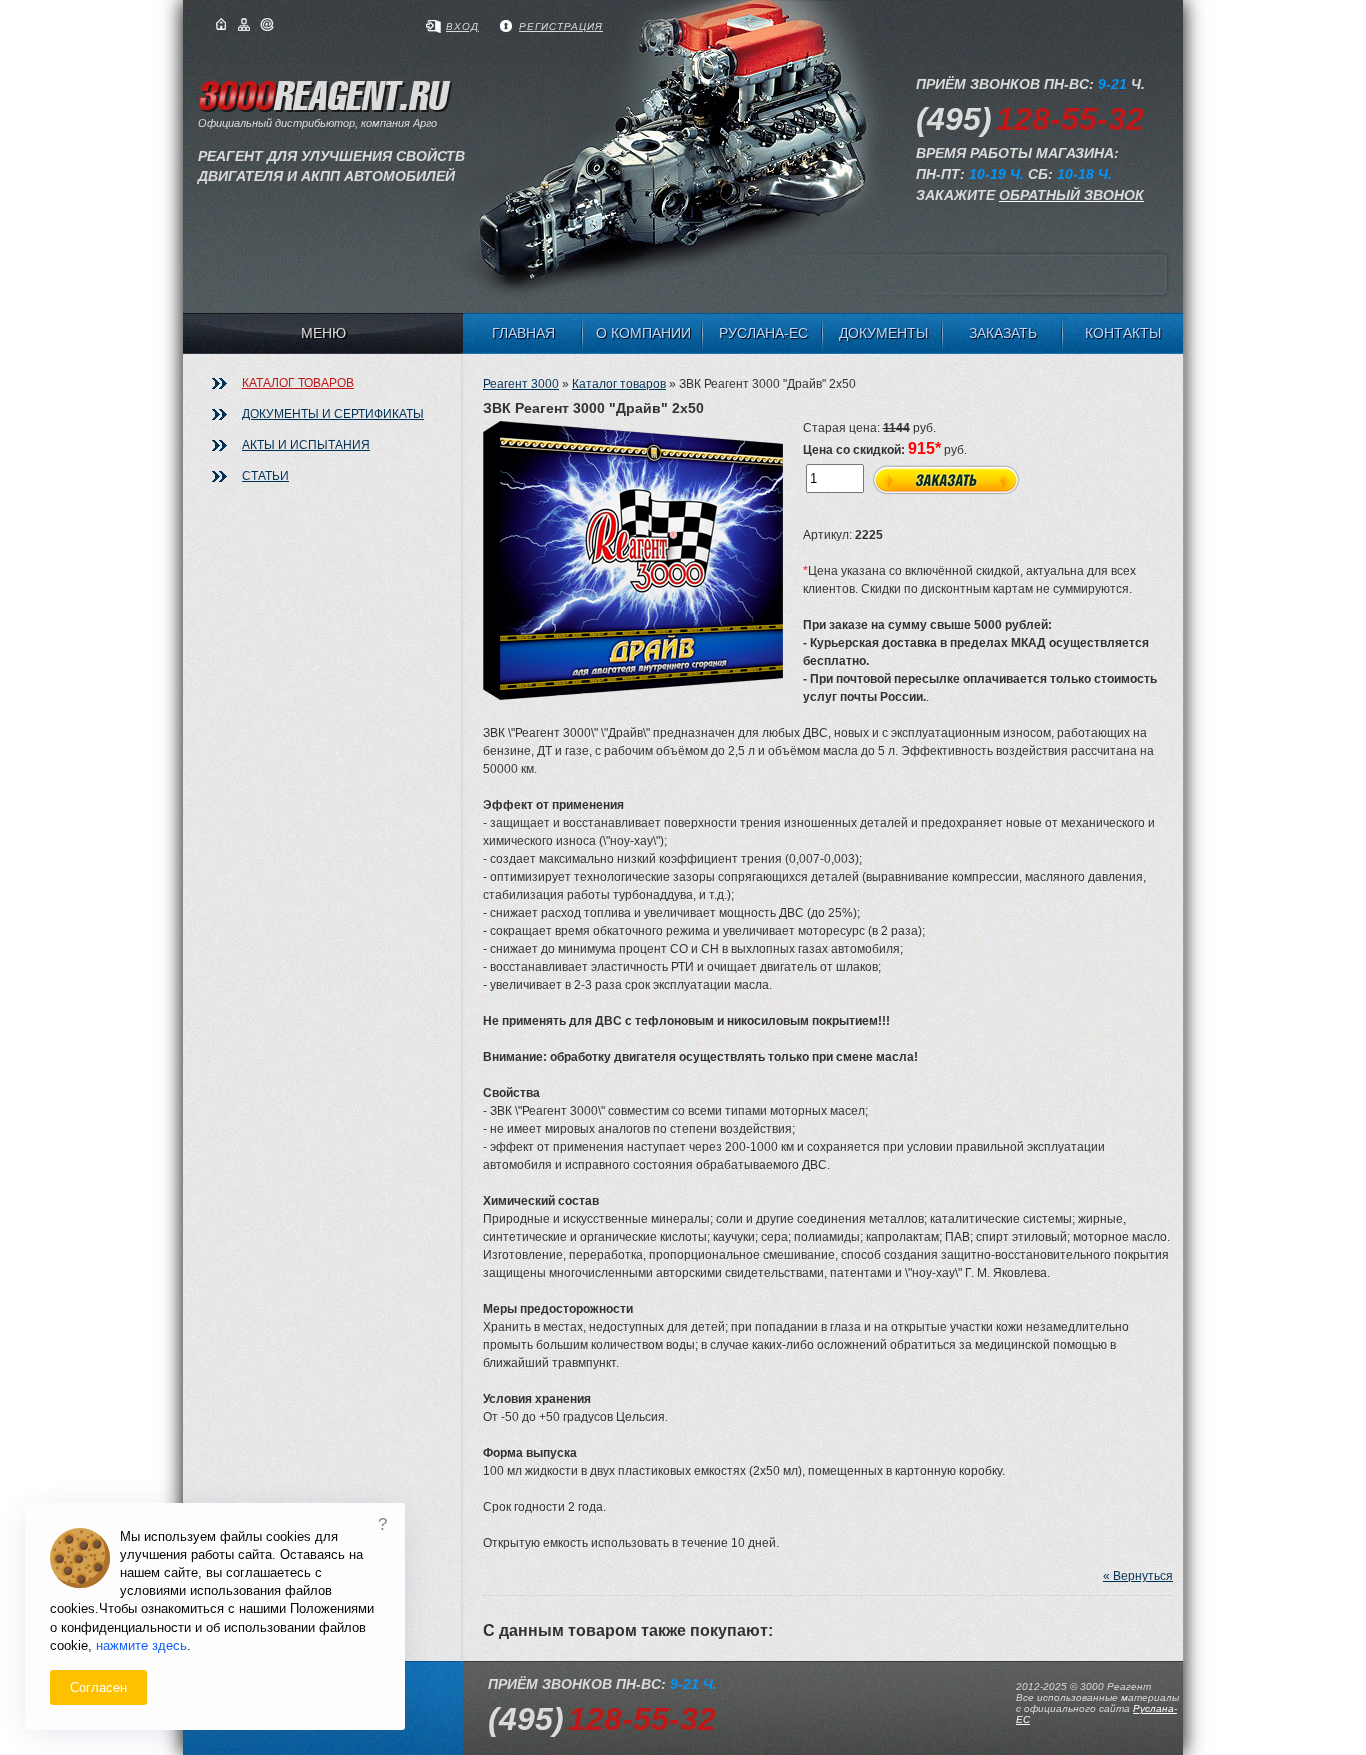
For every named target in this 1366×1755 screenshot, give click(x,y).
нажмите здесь (141, 1645)
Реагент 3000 (521, 384)
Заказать (1003, 333)
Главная (523, 333)
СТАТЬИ (265, 476)
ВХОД (462, 26)
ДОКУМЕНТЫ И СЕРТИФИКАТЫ (333, 414)
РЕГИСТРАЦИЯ (561, 26)
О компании (643, 333)
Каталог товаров (619, 384)
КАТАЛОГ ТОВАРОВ (298, 383)
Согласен (98, 1687)
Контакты (1123, 333)
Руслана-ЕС (763, 333)
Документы (883, 333)
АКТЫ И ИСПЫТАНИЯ (306, 445)
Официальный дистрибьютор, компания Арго (331, 150)
